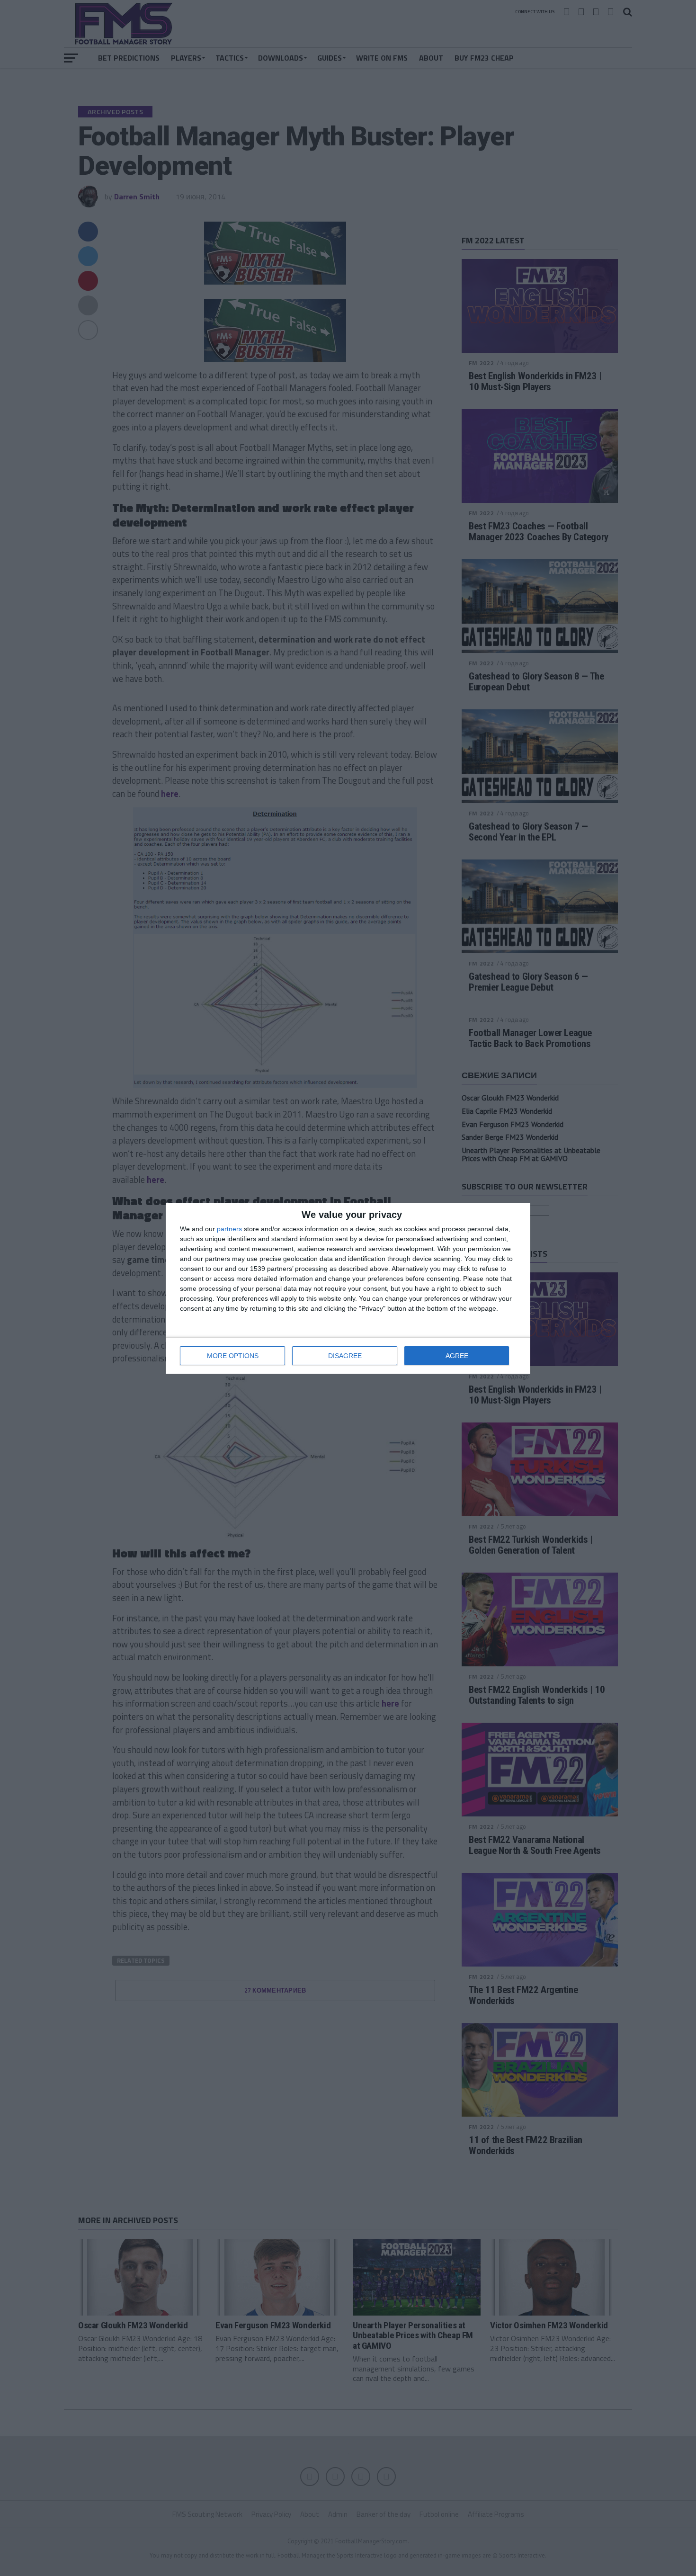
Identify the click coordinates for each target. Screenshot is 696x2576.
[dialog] (348, 1288)
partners (229, 1229)
